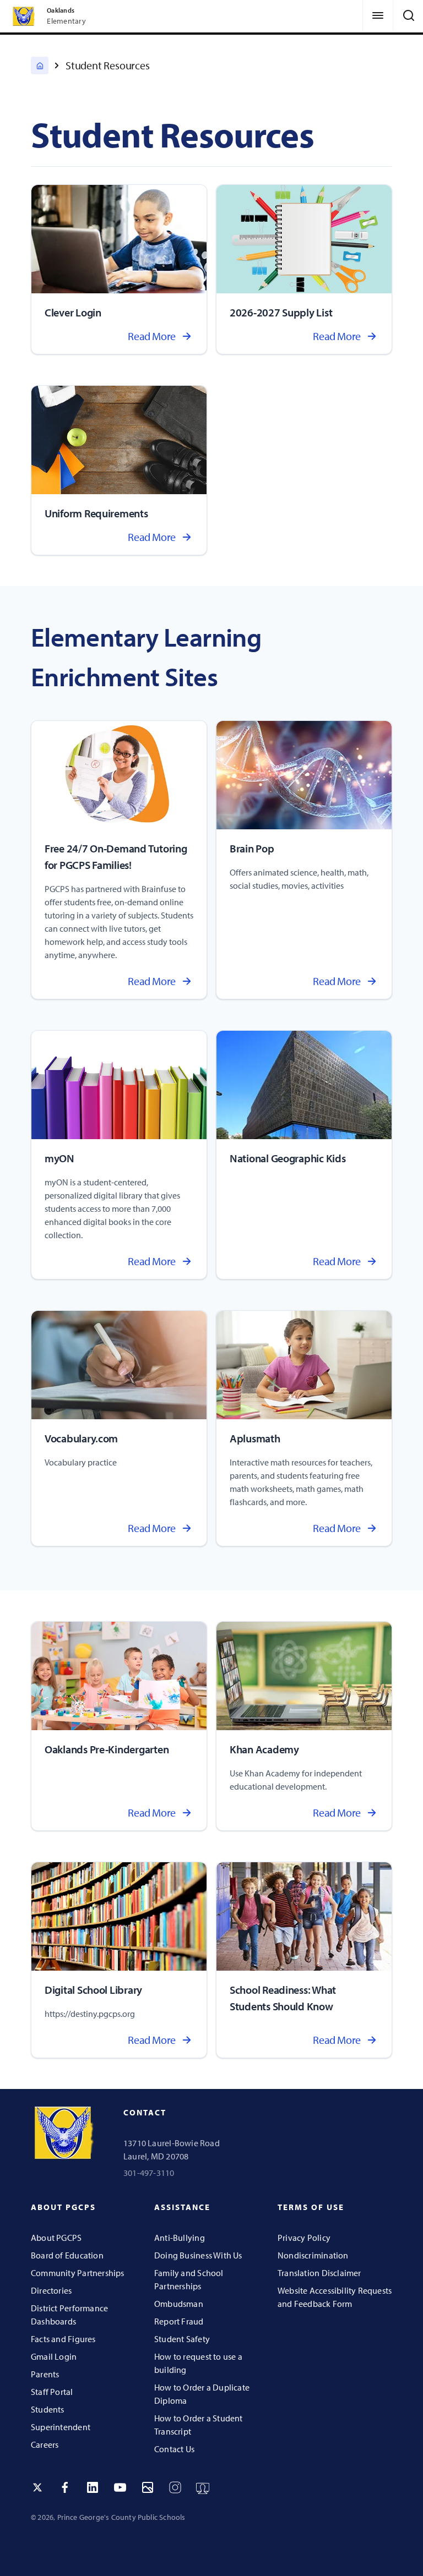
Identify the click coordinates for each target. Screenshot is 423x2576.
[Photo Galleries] (148, 2487)
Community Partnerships (78, 2273)
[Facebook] (65, 2487)
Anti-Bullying (180, 2238)
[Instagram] (175, 2487)
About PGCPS (56, 2238)
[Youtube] (120, 2487)
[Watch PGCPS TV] (203, 2487)
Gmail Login (54, 2356)
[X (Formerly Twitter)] (37, 2487)
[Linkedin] (93, 2487)
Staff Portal (52, 2392)
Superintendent (61, 2427)
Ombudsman (179, 2304)
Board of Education (67, 2255)
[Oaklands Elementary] (40, 65)
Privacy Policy (304, 2238)
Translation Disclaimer (319, 2273)
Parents (45, 2374)
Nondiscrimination (313, 2255)
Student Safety (182, 2339)
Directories (51, 2290)
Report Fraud (179, 2321)
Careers (45, 2444)
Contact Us (174, 2449)
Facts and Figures (63, 2339)
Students (48, 2409)
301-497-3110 (149, 2173)
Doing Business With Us (198, 2255)
